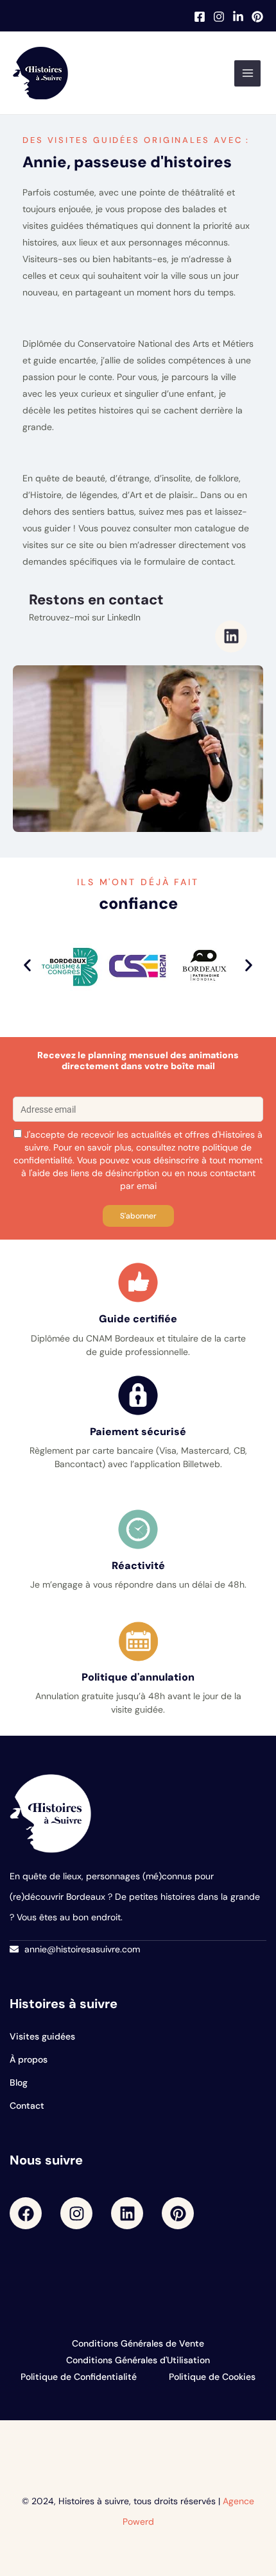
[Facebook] (200, 17)
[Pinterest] (257, 17)
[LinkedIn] (238, 17)
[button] (27, 966)
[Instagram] (219, 17)
